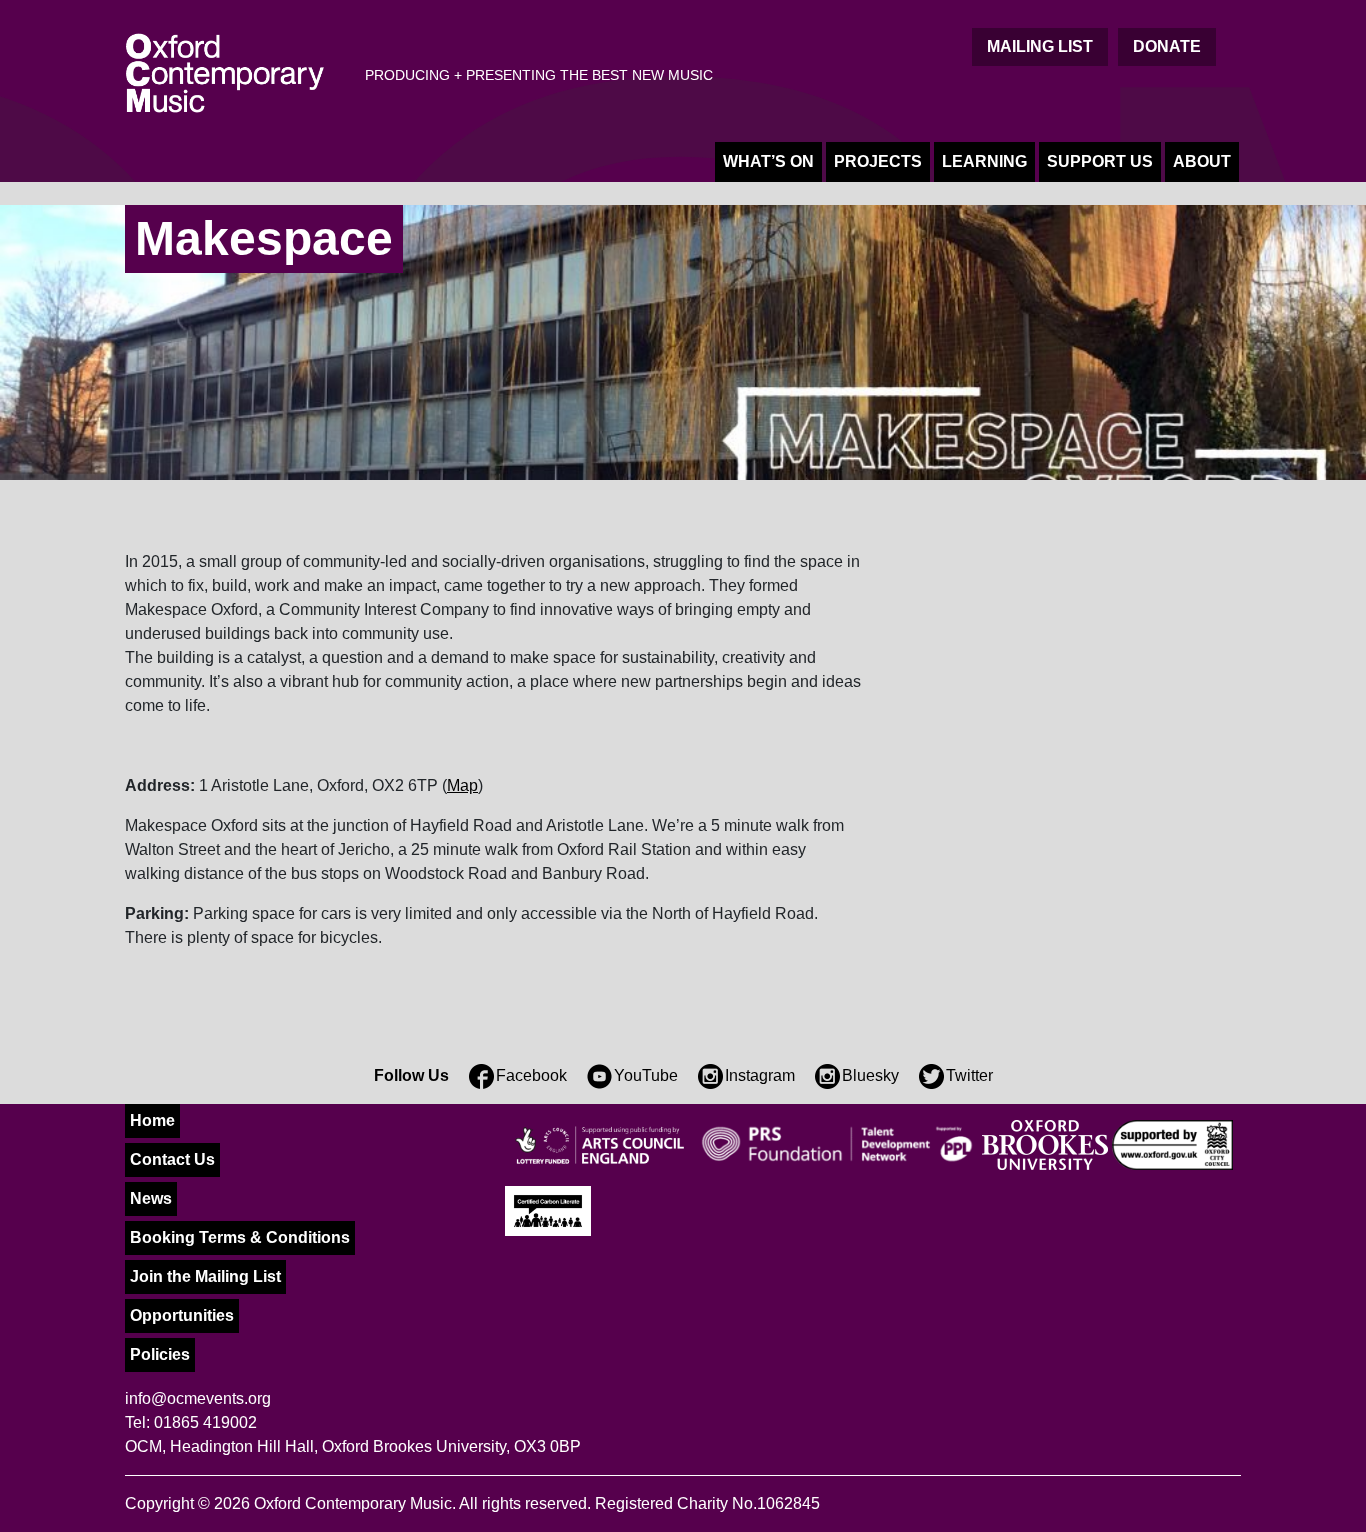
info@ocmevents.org (198, 1398)
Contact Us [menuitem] (172, 1159)
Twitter (969, 1075)
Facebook (531, 1075)
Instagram (760, 1075)
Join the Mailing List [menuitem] (205, 1276)
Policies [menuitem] (160, 1354)
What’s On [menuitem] (768, 161)
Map (462, 785)
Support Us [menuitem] (1100, 161)
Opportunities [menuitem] (182, 1315)
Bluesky (870, 1075)
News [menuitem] (151, 1198)
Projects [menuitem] (878, 161)
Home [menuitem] (152, 1120)
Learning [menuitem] (984, 161)
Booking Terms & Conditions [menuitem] (240, 1237)
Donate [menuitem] (1167, 46)
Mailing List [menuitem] (1040, 46)
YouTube (646, 1075)
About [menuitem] (1202, 161)
